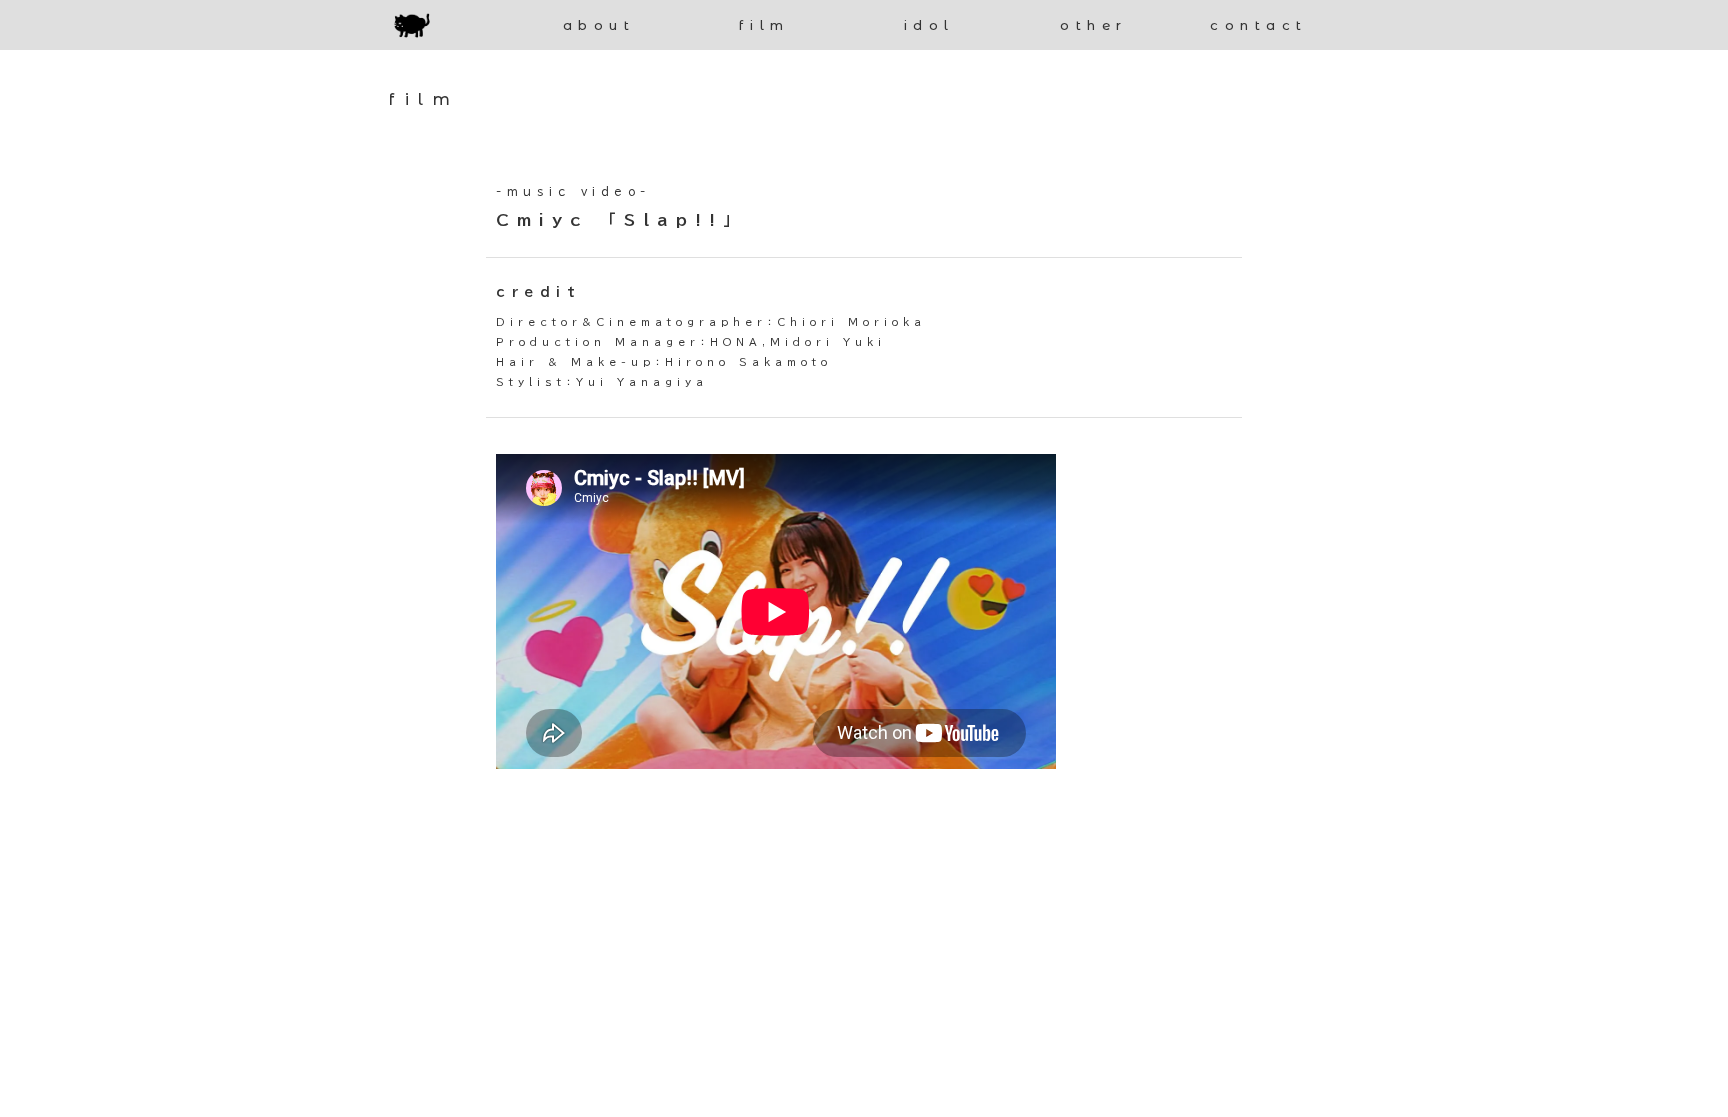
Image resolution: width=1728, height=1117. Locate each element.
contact (1259, 25)
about (599, 25)
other (1094, 25)
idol (929, 25)
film (764, 25)
